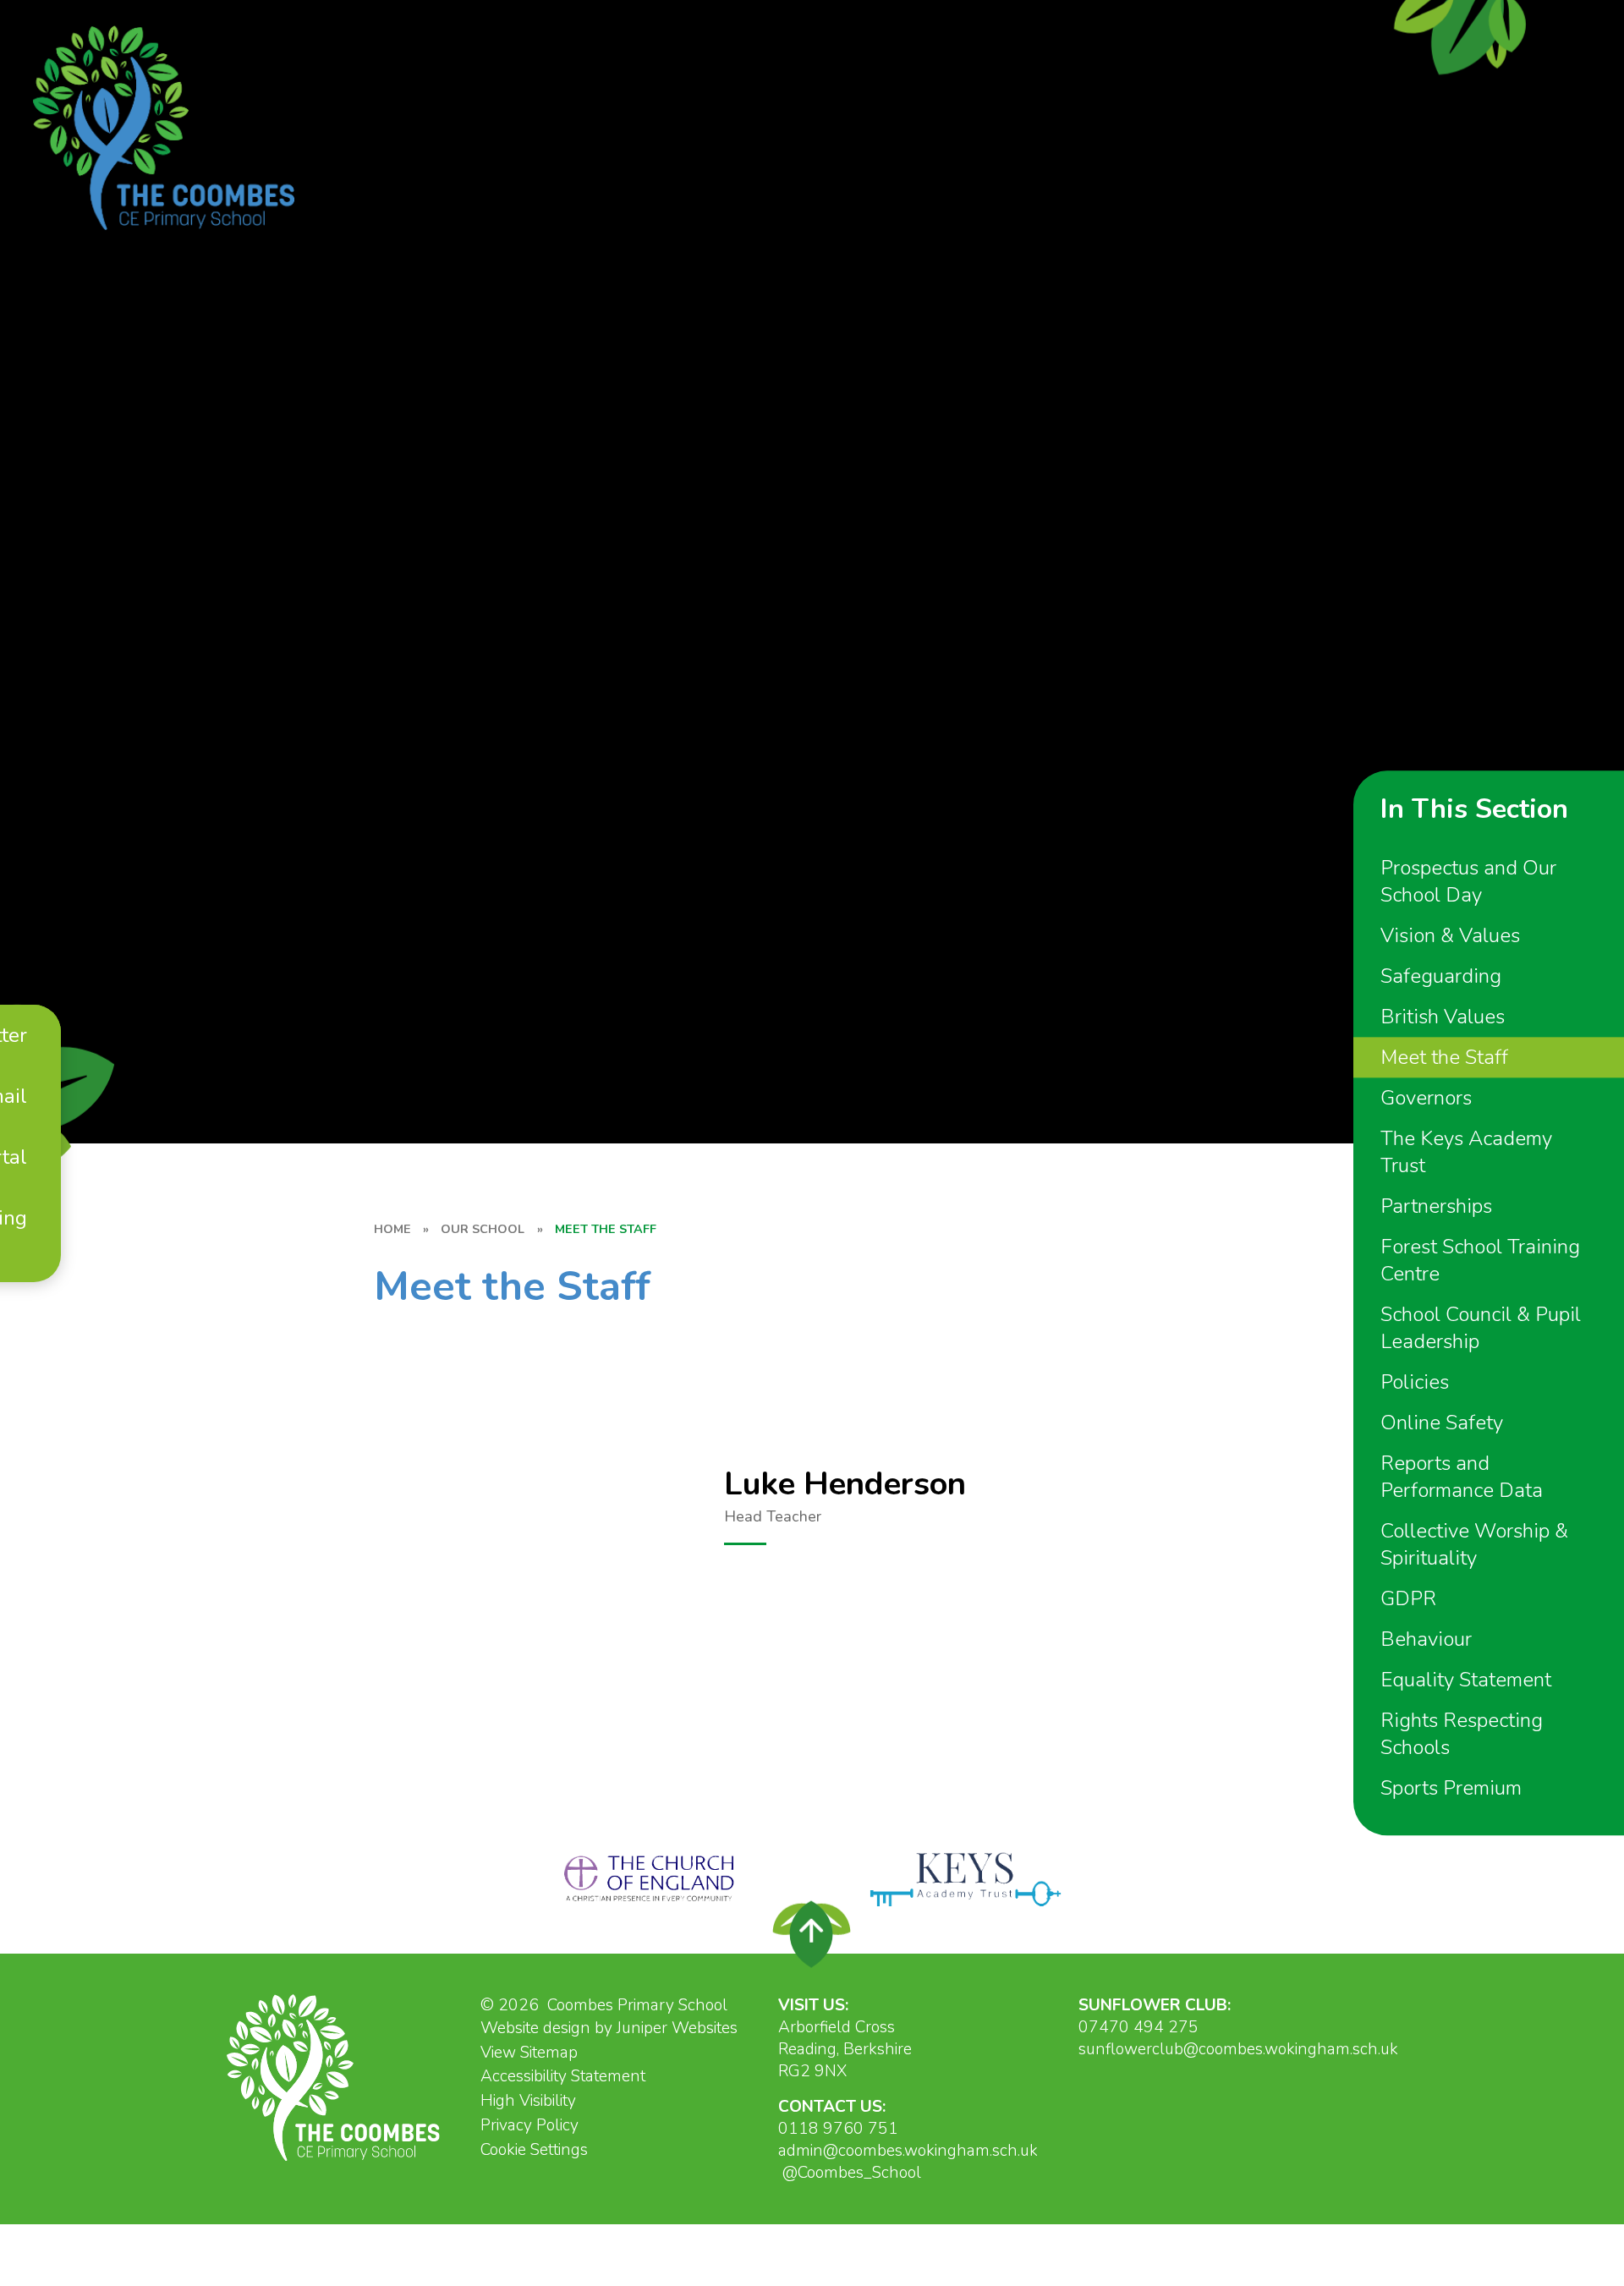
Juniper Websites (677, 2028)
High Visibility (528, 2101)
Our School (483, 1229)
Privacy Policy (529, 2125)
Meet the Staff (606, 1229)
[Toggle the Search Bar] (32, 1265)
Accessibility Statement (563, 2076)
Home (392, 1229)
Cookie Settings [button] (534, 2150)
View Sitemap (529, 2053)
